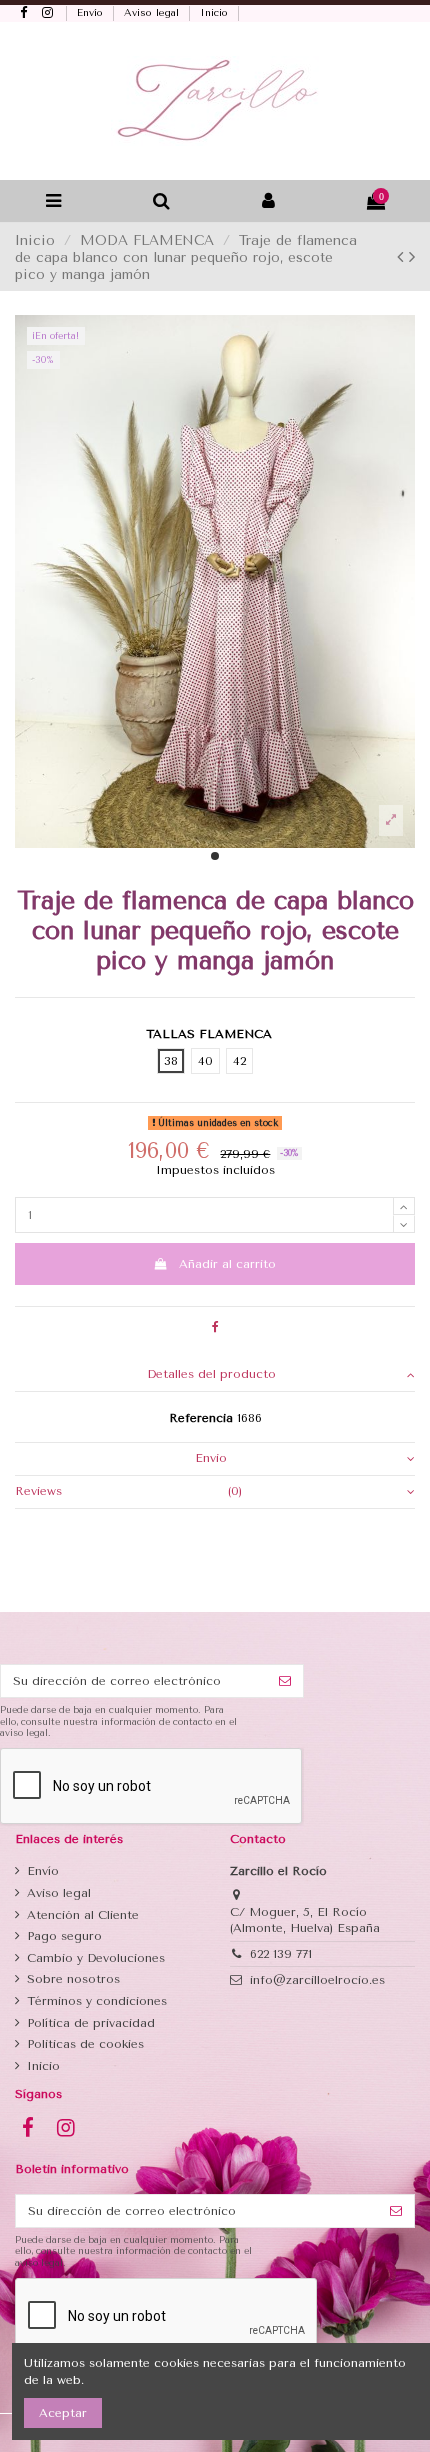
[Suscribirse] (285, 1681)
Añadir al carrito (227, 1264)
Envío (92, 13)
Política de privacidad (91, 2023)
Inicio (216, 13)
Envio (211, 1458)
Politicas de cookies (85, 2044)
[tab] (215, 1375)
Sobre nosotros (73, 1979)
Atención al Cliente (83, 1915)
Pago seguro (64, 1936)
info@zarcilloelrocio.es (317, 1980)
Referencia (201, 1418)
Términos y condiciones (97, 2001)
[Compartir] (215, 1327)
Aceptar (63, 2413)
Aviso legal (153, 13)
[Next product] (412, 257)
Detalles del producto (211, 1374)
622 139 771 (281, 1954)
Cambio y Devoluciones (96, 1958)
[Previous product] (403, 257)
